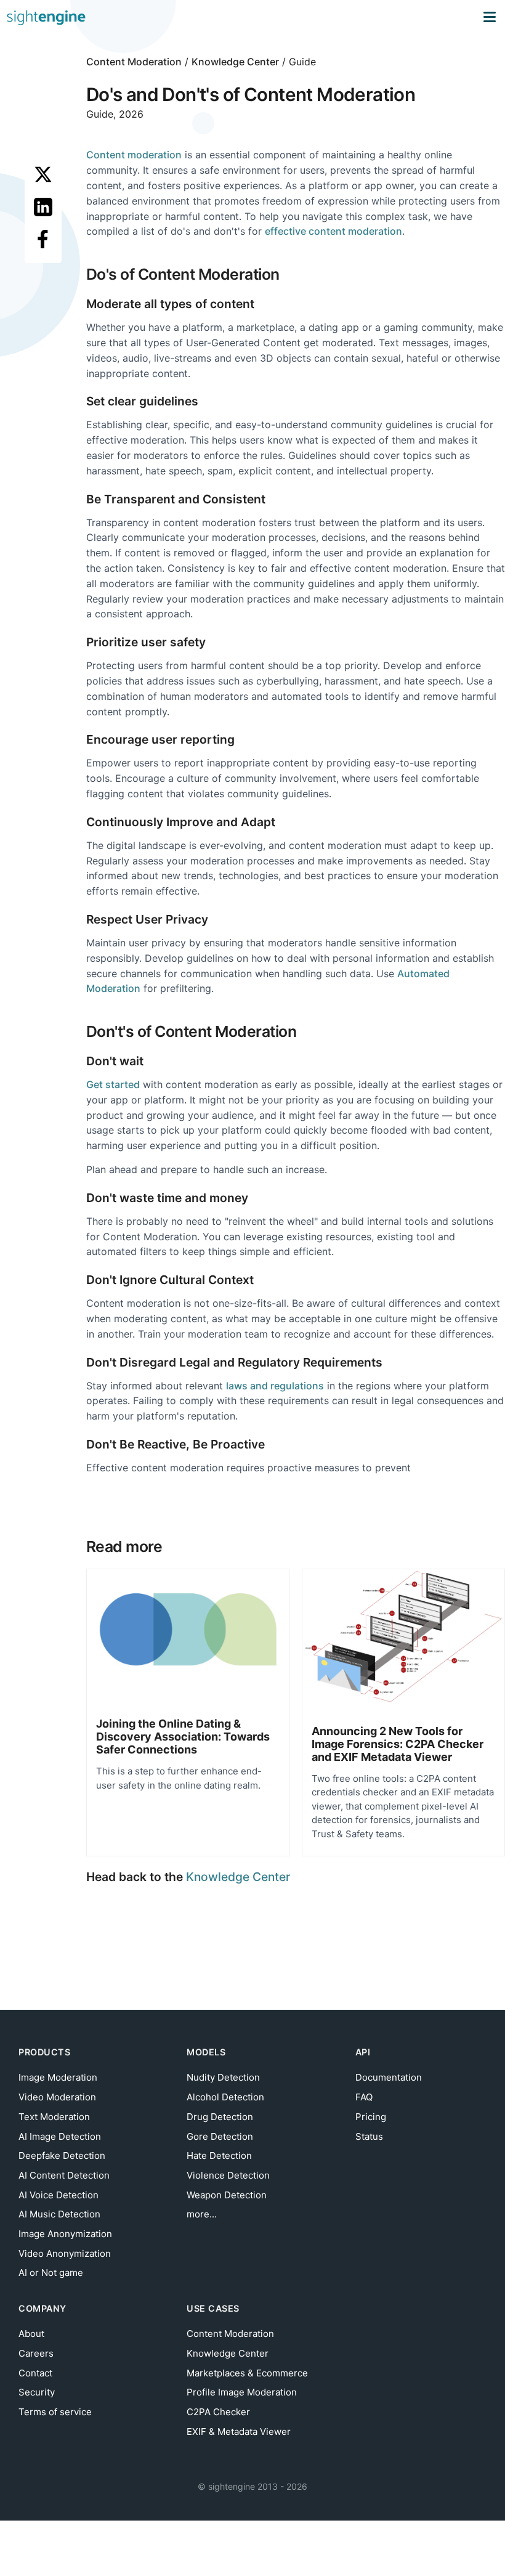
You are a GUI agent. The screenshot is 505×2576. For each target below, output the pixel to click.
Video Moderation (57, 2097)
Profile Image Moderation (242, 2392)
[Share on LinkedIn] (43, 207)
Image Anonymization (65, 2234)
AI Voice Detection (59, 2195)
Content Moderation (134, 62)
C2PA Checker (218, 2412)
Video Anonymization (65, 2253)
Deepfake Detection (62, 2155)
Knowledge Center (235, 62)
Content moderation (134, 155)
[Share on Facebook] (43, 239)
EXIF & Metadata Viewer (239, 2432)
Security (37, 2392)
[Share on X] (43, 174)
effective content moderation (333, 231)
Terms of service (55, 2412)
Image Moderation (58, 2077)
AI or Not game (51, 2273)
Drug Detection (220, 2117)
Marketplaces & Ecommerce (247, 2373)
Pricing (371, 2117)
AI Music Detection (59, 2214)
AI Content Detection (64, 2175)
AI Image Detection (60, 2136)
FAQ (364, 2097)
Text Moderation (54, 2117)
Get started (113, 1084)
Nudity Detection (223, 2077)
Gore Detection (220, 2136)
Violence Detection (228, 2175)
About (31, 2334)
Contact (35, 2373)
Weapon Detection (227, 2195)
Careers (36, 2353)
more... (202, 2214)
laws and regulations (275, 1386)
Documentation (389, 2077)
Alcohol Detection (225, 2097)
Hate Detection (219, 2155)
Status (369, 2136)
